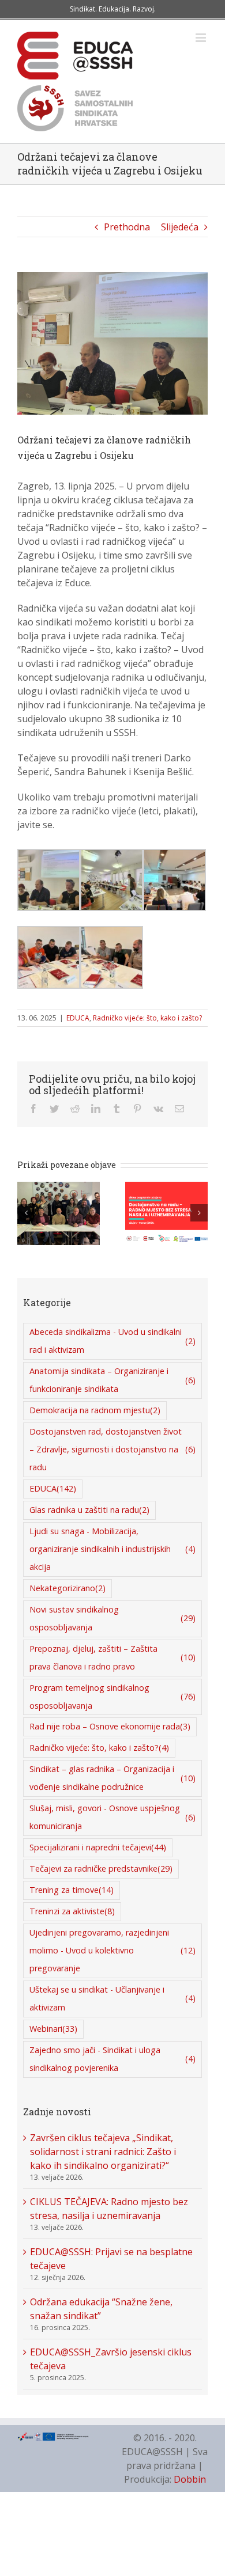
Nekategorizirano (67, 1588)
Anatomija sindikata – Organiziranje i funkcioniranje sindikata (112, 1380)
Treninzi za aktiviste (72, 1911)
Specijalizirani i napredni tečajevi (98, 1847)
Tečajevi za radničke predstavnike (101, 1869)
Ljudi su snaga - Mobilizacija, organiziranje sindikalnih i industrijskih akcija (112, 1549)
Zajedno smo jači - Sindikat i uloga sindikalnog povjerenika (112, 2059)
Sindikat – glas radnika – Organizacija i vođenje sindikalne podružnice (112, 1778)
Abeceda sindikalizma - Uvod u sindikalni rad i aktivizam (112, 1341)
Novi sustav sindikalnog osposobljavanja (112, 1618)
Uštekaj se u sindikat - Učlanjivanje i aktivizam (112, 1998)
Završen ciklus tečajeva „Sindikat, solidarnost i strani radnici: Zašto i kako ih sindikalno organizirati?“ (103, 2152)
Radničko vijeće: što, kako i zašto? (147, 1018)
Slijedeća (180, 227)
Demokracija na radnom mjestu (95, 1410)
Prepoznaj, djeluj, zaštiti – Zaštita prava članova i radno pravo (112, 1657)
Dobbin (190, 2479)
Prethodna (127, 227)
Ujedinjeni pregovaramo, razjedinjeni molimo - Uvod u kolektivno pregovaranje (112, 1950)
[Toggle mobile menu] (202, 38)
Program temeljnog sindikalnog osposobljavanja (112, 1697)
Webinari (53, 2029)
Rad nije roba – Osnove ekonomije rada (110, 1726)
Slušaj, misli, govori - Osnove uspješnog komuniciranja (112, 1817)
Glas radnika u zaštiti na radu (89, 1510)
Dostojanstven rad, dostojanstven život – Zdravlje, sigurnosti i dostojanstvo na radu (112, 1449)
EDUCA (78, 1018)
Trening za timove (72, 1890)
